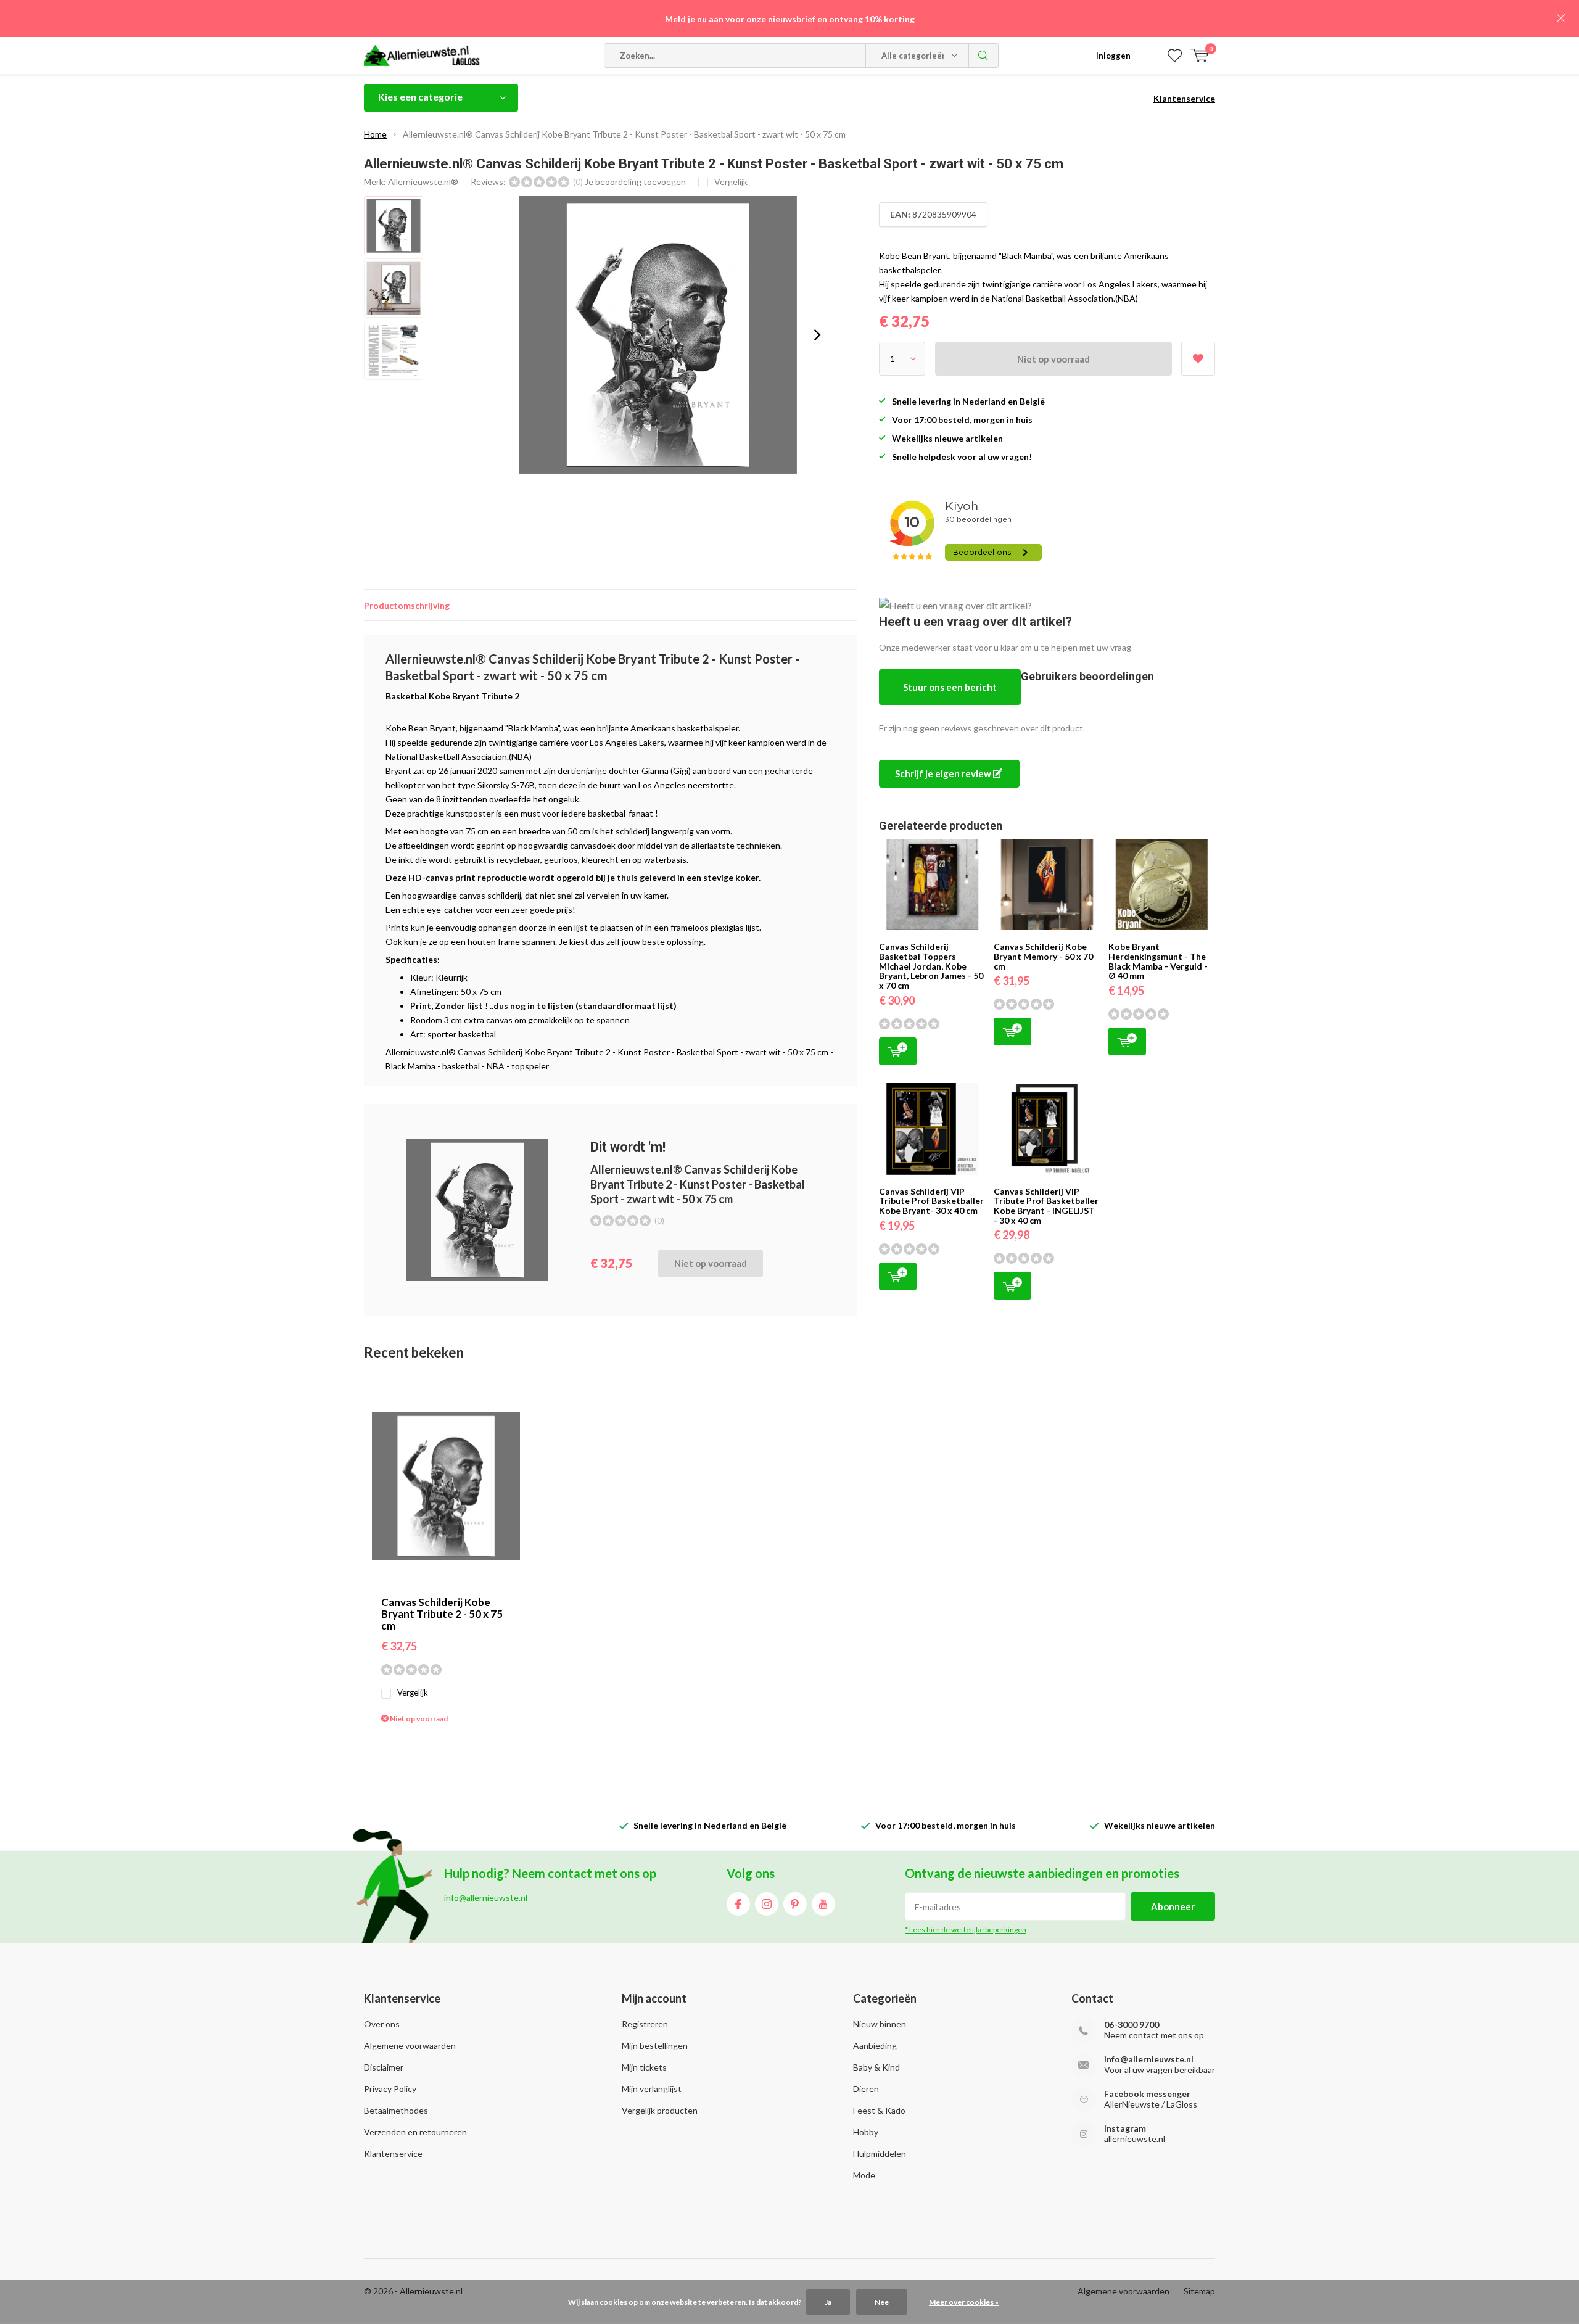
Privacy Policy (390, 2089)
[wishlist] (1175, 56)
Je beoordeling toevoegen (635, 182)
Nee (882, 2302)
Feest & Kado (879, 2110)
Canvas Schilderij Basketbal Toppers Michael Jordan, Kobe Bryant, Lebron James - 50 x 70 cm (931, 966)
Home (375, 134)
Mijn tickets (644, 2067)
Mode (864, 2175)
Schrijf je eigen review (944, 773)
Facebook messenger (1147, 2094)
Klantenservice (1184, 98)
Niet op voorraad (1053, 359)
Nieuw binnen (880, 2024)
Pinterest (795, 1904)
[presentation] (817, 335)
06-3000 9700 (1132, 2025)
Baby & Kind (876, 2067)
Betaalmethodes (396, 2110)
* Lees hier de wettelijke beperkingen (966, 1930)
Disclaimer (384, 2067)
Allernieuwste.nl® (423, 182)
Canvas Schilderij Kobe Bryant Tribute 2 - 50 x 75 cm (442, 1614)
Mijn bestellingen (655, 2046)
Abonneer (1173, 1906)
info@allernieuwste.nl (1149, 2059)
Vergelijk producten (660, 2110)
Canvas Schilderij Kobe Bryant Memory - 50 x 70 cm (1043, 956)
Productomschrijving (407, 605)
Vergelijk (413, 1692)
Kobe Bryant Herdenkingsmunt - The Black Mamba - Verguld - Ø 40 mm (1158, 961)
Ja (828, 2302)
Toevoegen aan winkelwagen (898, 1051)
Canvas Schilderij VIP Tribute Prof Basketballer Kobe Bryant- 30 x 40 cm (931, 1201)
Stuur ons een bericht (950, 687)
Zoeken (984, 56)
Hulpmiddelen (880, 2153)
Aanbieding (875, 2046)
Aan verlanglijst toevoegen (1198, 359)
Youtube (823, 1904)
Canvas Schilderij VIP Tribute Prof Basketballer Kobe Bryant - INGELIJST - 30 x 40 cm (1046, 1206)
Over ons (382, 2024)
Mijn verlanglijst (652, 2089)
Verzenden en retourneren (415, 2132)
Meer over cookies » (964, 2302)
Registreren (645, 2024)
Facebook (738, 1904)
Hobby (866, 2132)
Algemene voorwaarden (410, 2046)
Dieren (866, 2089)
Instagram (767, 1904)
